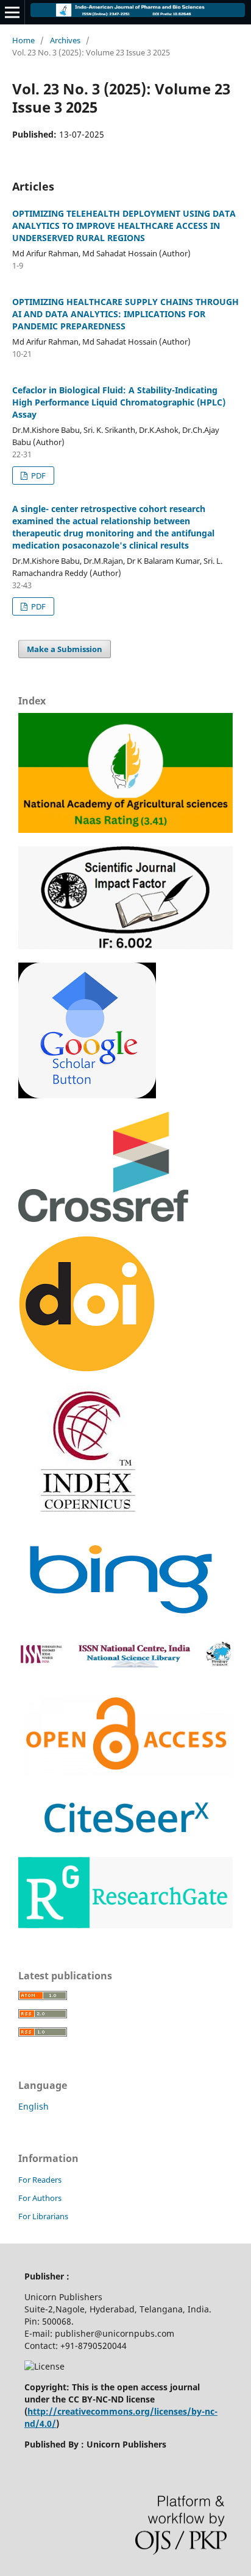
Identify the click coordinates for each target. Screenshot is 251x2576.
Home (23, 40)
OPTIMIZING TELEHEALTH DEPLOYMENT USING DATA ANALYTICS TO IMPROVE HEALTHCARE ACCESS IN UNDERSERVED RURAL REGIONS (124, 226)
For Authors (40, 2198)
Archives (65, 40)
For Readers (40, 2180)
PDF (37, 476)
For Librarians (43, 2216)
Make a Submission (65, 649)
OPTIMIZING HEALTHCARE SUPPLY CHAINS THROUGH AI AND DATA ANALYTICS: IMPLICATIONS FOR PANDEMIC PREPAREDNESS (125, 314)
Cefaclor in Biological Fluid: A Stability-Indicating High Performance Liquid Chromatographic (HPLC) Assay (119, 402)
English (34, 2106)
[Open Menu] (12, 12)
